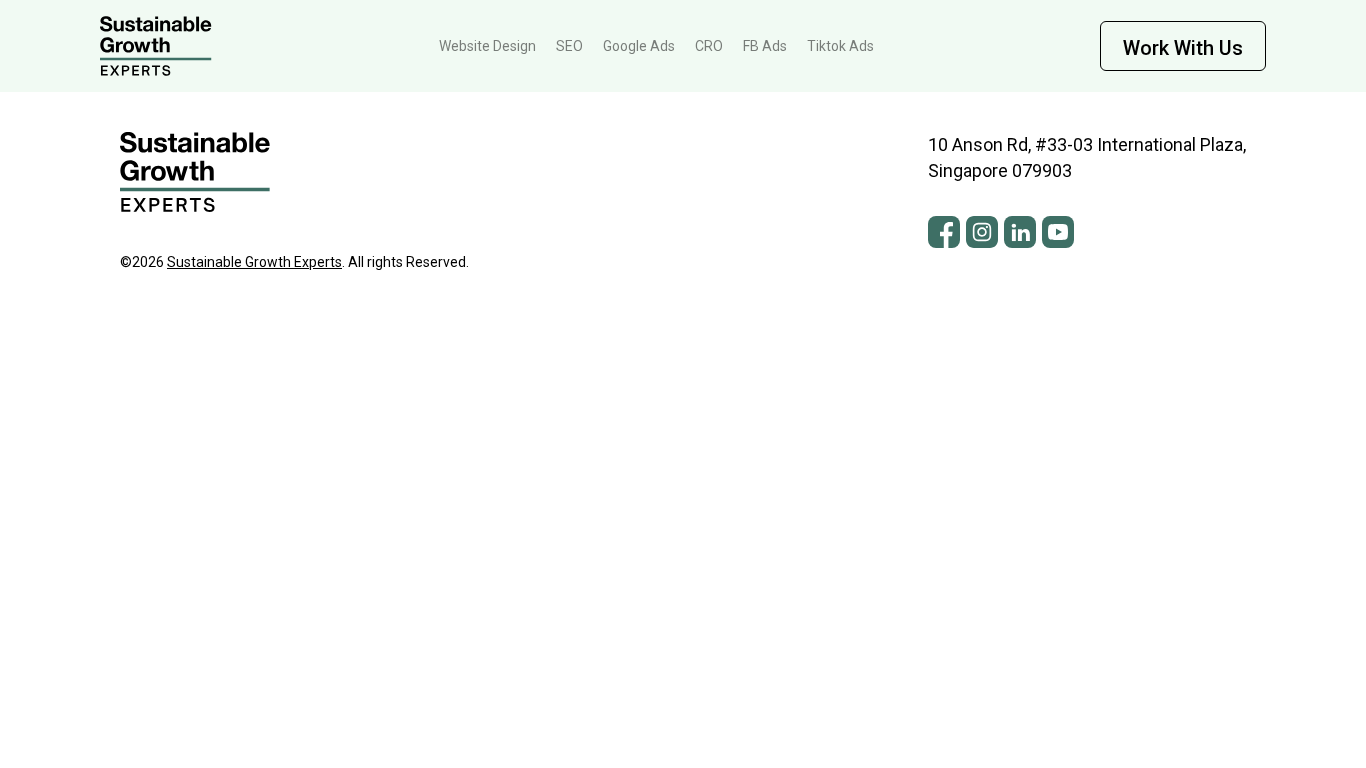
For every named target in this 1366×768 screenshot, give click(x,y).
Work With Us (1183, 48)
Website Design (487, 46)
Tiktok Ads (840, 46)
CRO (709, 46)
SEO (569, 46)
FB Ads (765, 46)
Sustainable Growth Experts (254, 262)
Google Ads (639, 46)
